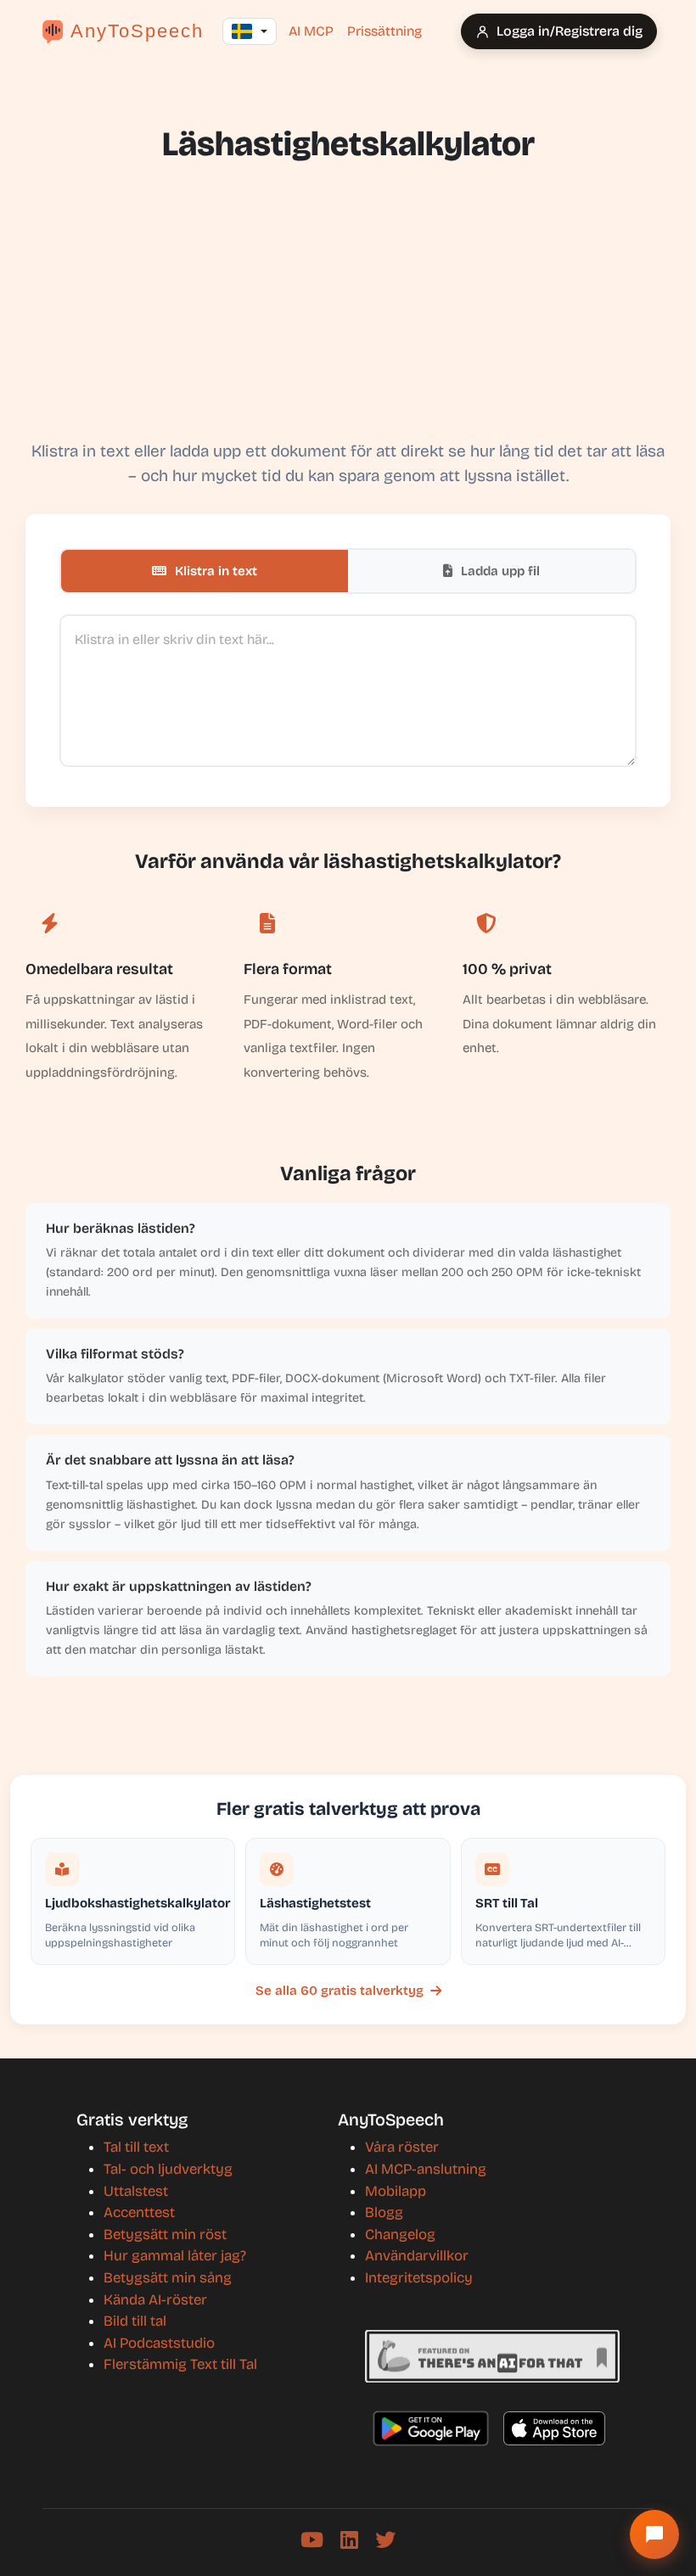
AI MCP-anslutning (426, 2169)
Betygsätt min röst (165, 2234)
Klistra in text (214, 571)
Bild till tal (135, 2321)
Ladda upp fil (499, 571)
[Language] (250, 31)
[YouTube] (312, 2540)
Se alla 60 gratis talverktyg (340, 1991)
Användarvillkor (417, 2256)
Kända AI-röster (155, 2300)
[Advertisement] (348, 304)
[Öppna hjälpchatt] (654, 2534)
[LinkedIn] (349, 2540)
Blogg (384, 2212)
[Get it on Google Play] (431, 2428)
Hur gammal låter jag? (175, 2256)
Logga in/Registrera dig (570, 31)
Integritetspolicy (419, 2278)
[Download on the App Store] (554, 2428)
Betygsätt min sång (168, 2278)
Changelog (400, 2234)
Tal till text (136, 2147)
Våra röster (402, 2147)
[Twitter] (385, 2540)
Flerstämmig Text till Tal (180, 2364)
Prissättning (384, 31)
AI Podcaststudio (159, 2343)
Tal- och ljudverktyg (168, 2169)
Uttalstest (136, 2191)
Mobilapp (396, 2191)
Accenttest (139, 2212)
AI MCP (311, 31)
